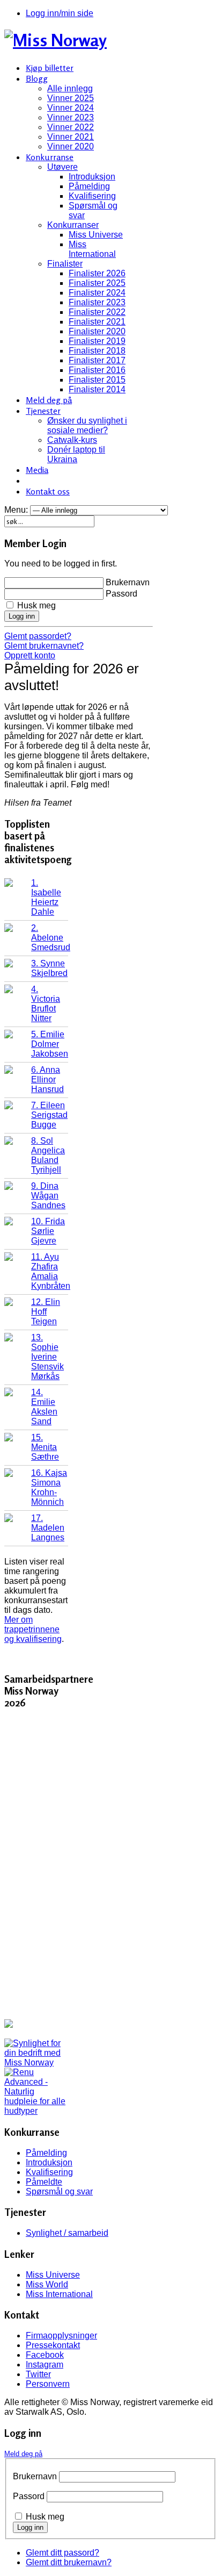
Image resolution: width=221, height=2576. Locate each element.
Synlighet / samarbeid (67, 2233)
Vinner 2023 (71, 117)
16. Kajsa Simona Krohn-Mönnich (49, 1487)
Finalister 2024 (97, 293)
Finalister (65, 264)
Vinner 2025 (71, 98)
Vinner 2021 (71, 137)
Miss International (92, 249)
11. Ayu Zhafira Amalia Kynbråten (51, 1271)
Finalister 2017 (97, 360)
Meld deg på (49, 400)
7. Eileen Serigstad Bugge (49, 1115)
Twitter (38, 2374)
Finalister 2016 (97, 370)
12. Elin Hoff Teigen (46, 1312)
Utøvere (62, 167)
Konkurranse (50, 157)
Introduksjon (92, 177)
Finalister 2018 (97, 351)
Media (37, 470)
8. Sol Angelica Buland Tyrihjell (48, 1155)
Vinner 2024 (71, 108)
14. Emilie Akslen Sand (44, 1407)
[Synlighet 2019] (36, 2062)
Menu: (17, 510)
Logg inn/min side (60, 13)
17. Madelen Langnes (48, 1528)
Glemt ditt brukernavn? (69, 2562)
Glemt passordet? (38, 636)
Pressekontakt (53, 2345)
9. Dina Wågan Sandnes (48, 1196)
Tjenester (43, 411)
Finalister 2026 (97, 273)
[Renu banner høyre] (36, 2111)
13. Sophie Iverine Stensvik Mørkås (47, 1357)
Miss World (47, 2284)
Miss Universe (96, 235)
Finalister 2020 (97, 331)
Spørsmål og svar (59, 2191)
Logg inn (22, 616)
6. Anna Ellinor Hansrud (47, 1079)
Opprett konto (30, 655)
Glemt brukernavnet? (44, 646)
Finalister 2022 (97, 312)
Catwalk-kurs (72, 440)
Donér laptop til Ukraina (76, 454)
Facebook (45, 2355)
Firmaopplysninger (61, 2335)
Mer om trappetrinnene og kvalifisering (33, 1629)
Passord (121, 594)
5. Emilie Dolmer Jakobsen (50, 1044)
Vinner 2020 (71, 146)
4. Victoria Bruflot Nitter (46, 1004)
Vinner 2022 (71, 127)
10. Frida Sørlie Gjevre (48, 1231)
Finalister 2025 (97, 283)
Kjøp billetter (50, 68)
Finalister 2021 (97, 322)
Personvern (48, 2384)
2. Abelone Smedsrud (51, 938)
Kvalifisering (92, 196)
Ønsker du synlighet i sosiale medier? (87, 425)
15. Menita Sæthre (45, 1447)
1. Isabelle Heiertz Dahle (46, 897)
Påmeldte (44, 2182)
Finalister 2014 (97, 389)
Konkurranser (73, 225)
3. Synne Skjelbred (49, 968)
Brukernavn (128, 582)
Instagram (45, 2365)
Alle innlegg (70, 88)
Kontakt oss (48, 491)
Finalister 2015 (97, 380)
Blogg (37, 78)
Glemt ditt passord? (62, 2553)
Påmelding (89, 186)
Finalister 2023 (97, 302)
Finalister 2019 (97, 341)
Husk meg (36, 605)
